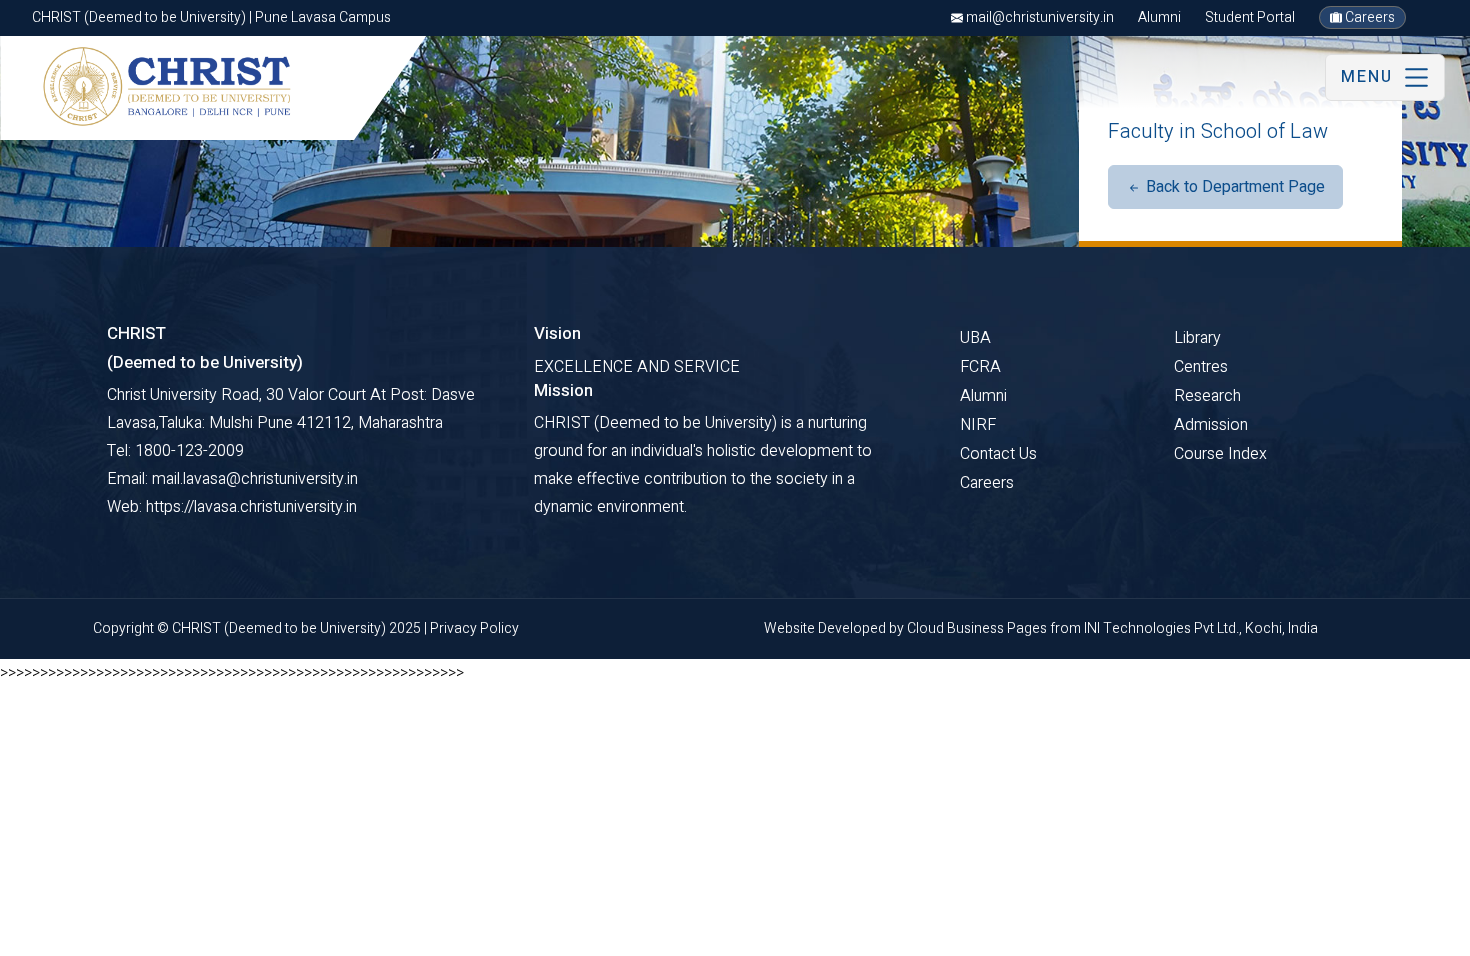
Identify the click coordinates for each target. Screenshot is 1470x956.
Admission (1211, 425)
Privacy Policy (474, 628)
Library (1197, 338)
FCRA (980, 367)
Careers (1368, 17)
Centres (1201, 367)
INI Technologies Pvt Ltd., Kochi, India (1201, 628)
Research (1207, 396)
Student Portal (1250, 17)
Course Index (1220, 454)
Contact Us (998, 454)
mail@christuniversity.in (1038, 17)
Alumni (1159, 17)
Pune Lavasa (79, 932)
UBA (975, 338)
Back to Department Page (1233, 187)
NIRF (978, 425)
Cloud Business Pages (978, 628)
